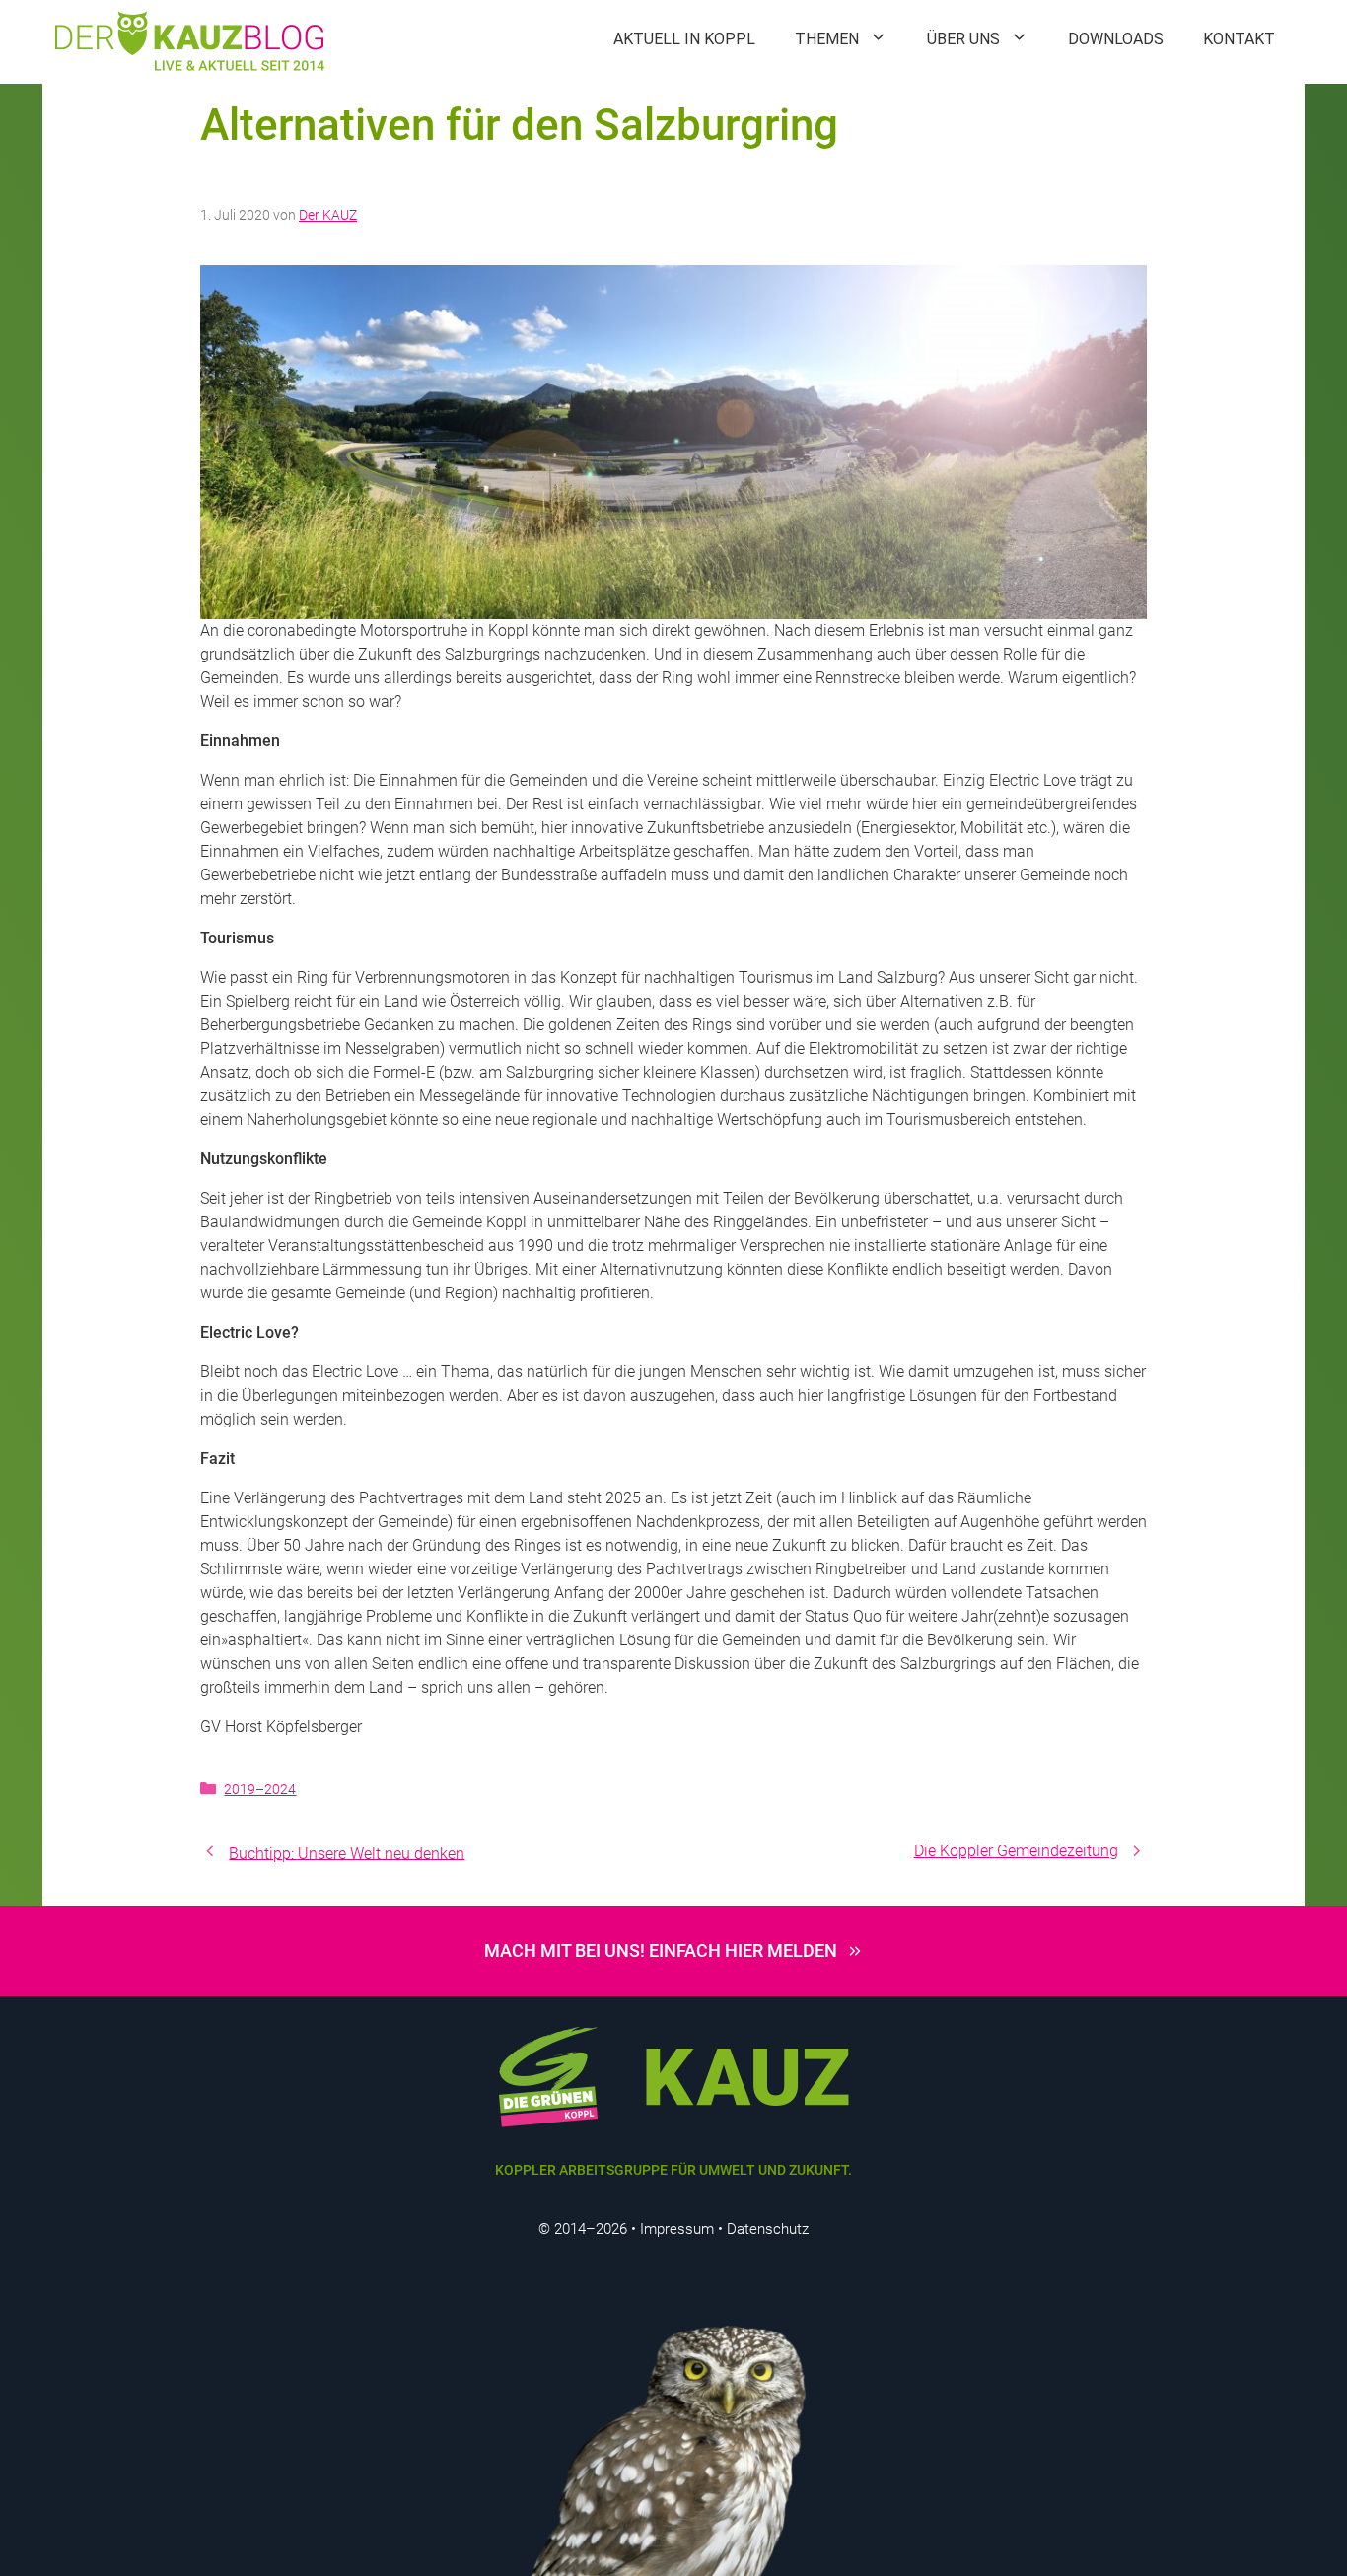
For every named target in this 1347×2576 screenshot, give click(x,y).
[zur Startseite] (673, 2075)
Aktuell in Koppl (684, 39)
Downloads (1116, 39)
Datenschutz (768, 2229)
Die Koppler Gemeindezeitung (1016, 1851)
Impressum (677, 2229)
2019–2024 (260, 1789)
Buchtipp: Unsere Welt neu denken (347, 1853)
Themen (827, 39)
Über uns (963, 39)
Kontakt (1239, 39)
